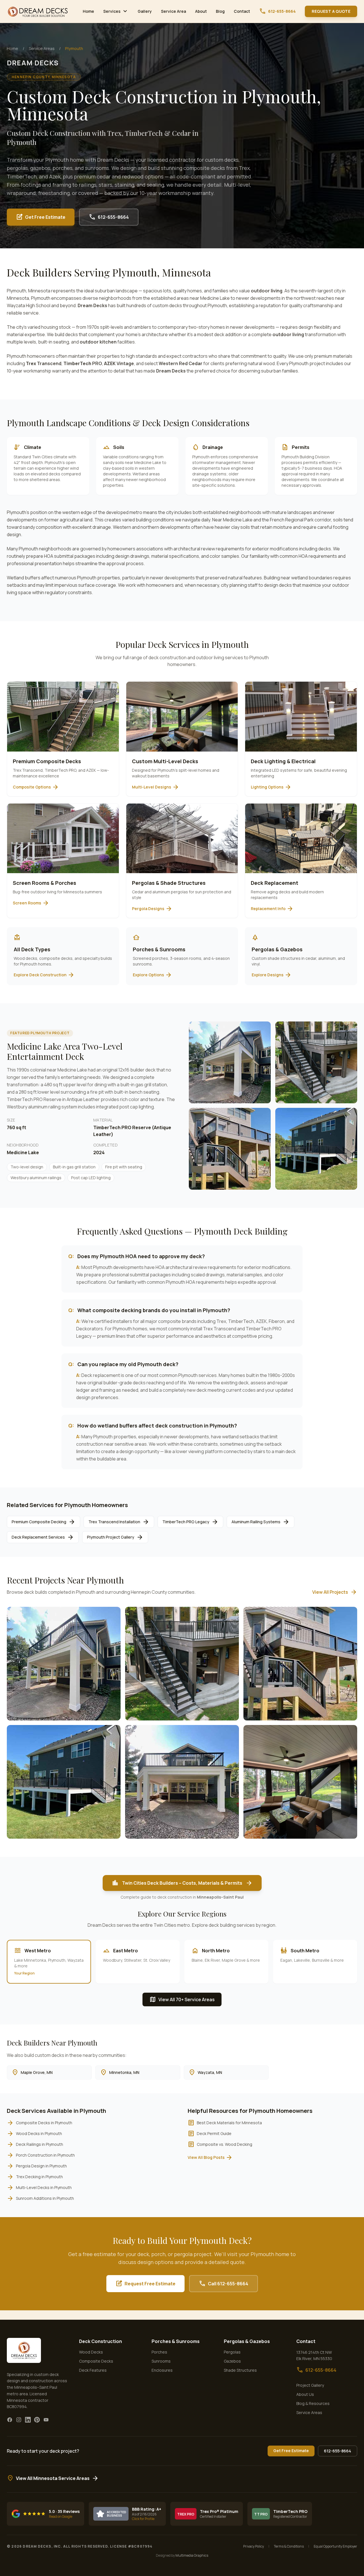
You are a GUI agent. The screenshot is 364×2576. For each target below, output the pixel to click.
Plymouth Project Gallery (115, 1537)
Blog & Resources (313, 2403)
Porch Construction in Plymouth (41, 2155)
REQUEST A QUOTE (331, 11)
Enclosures (162, 2370)
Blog (220, 11)
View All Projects (335, 1592)
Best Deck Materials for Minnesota (225, 2123)
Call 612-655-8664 (224, 2284)
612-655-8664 (277, 11)
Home (88, 11)
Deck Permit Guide (210, 2134)
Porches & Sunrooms (176, 2341)
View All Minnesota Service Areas (53, 2478)
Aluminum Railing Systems (260, 1522)
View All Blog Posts (210, 2157)
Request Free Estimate (145, 2284)
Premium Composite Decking (44, 1522)
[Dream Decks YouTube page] (46, 2420)
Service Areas (42, 48)
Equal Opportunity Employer (335, 2546)
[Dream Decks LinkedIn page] (28, 2420)
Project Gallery (310, 2385)
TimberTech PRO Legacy (190, 1522)
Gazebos (232, 2361)
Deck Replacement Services (43, 1537)
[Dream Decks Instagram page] (19, 2420)
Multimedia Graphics (192, 2555)
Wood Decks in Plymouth (34, 2134)
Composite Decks (96, 2361)
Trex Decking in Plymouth (35, 2177)
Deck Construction (101, 2341)
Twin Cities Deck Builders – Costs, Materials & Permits (182, 1883)
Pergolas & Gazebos (247, 2341)
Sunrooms (161, 2361)
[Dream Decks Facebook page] (10, 2420)
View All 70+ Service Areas (182, 1999)
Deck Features (93, 2370)
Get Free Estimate (41, 217)
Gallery (145, 11)
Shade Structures (240, 2370)
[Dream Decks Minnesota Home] (38, 11)
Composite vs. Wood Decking (220, 2144)
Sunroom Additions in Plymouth (40, 2198)
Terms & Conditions (289, 2546)
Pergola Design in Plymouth (37, 2166)
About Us (305, 2394)
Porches (159, 2352)
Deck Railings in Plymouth (35, 2144)
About (201, 11)
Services (116, 11)
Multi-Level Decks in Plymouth (39, 2188)
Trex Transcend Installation (119, 1522)
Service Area (173, 11)
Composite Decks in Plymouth (40, 2123)
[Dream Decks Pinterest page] (37, 2420)
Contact (242, 11)
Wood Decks (91, 2352)
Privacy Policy (254, 2546)
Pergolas (232, 2352)
